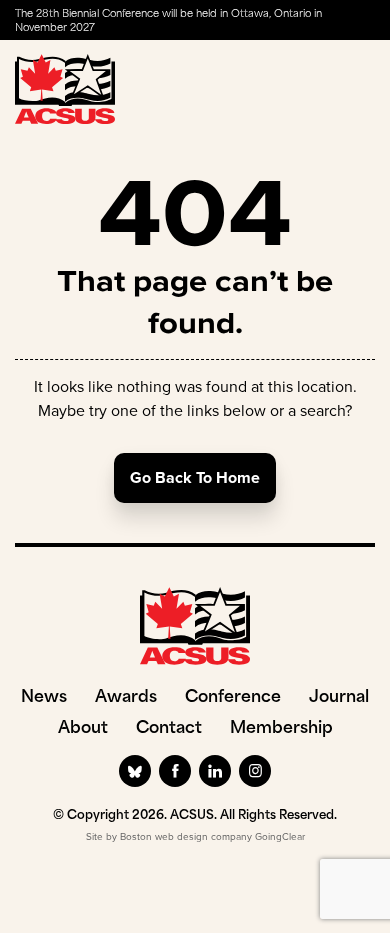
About (83, 729)
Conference (233, 698)
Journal (339, 698)
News (44, 698)
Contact (169, 729)
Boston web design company (186, 836)
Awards (126, 698)
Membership (281, 729)
